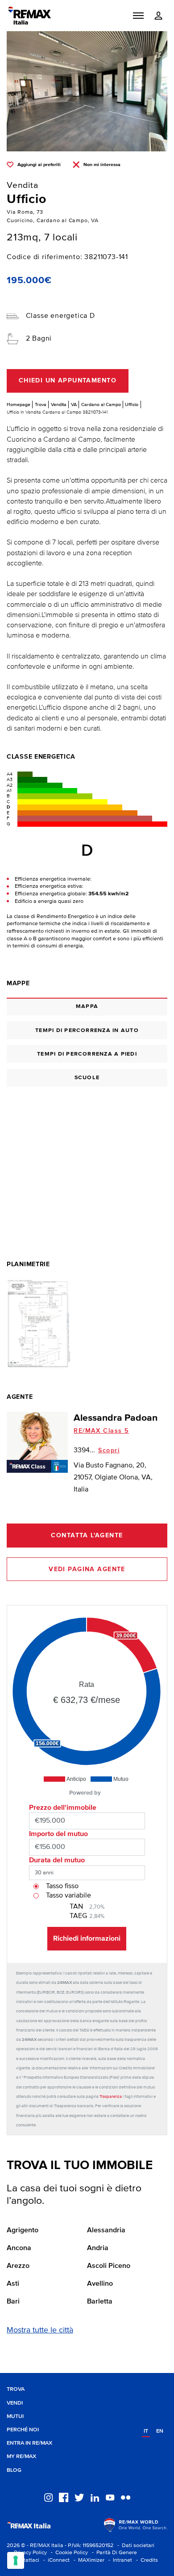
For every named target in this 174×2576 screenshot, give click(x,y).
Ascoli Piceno (109, 2266)
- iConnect (55, 2560)
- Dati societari (135, 2546)
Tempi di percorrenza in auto (87, 1030)
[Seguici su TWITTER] (79, 2497)
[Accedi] (158, 16)
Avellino (100, 2284)
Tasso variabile (68, 1896)
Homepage (19, 404)
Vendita (59, 404)
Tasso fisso (62, 1886)
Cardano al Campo (101, 404)
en (160, 2431)
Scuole (87, 1078)
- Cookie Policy (68, 2553)
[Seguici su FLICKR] (126, 2497)
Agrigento (23, 2231)
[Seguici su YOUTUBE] (110, 2497)
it (146, 2431)
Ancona (19, 2248)
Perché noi (23, 2430)
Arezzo (18, 2266)
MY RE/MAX (21, 2456)
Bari (13, 2302)
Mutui (15, 2416)
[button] (138, 16)
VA (74, 404)
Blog (14, 2470)
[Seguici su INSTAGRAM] (48, 2497)
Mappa (87, 1006)
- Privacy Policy (27, 2553)
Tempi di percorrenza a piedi (87, 1054)
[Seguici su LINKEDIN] (95, 2497)
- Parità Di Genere (113, 2553)
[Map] (87, 1161)
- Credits (146, 2560)
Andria (98, 2248)
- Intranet (119, 2560)
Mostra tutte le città (40, 2330)
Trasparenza (111, 2097)
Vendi (15, 2403)
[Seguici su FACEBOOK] (64, 2497)
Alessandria (106, 2231)
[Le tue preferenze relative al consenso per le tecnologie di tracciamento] (16, 2560)
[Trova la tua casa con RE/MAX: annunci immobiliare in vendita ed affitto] (29, 16)
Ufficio (132, 404)
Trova (41, 404)
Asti (13, 2284)
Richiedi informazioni (87, 1938)
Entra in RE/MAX (29, 2443)
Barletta (100, 2302)
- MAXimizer (88, 2560)
